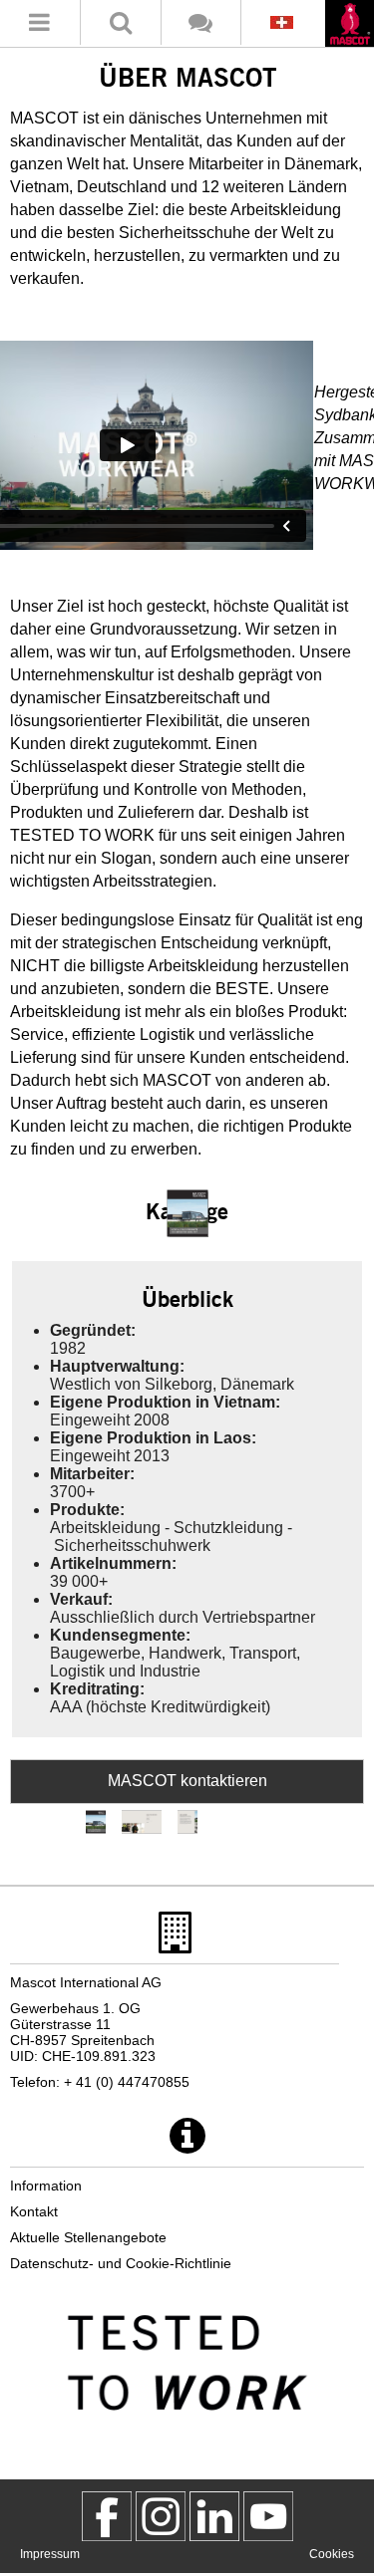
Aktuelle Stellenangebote (88, 2237)
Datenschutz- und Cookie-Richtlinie (121, 2263)
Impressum (50, 2554)
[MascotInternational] (268, 2516)
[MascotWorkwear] (107, 2516)
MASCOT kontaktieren (187, 1781)
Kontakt (34, 2211)
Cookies (332, 2554)
